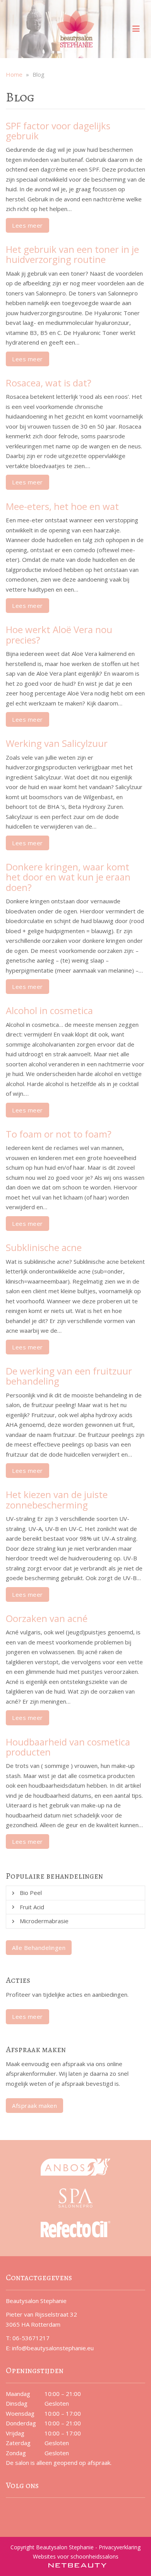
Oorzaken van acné (47, 1618)
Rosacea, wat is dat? (49, 383)
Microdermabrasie (44, 1921)
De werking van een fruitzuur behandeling (69, 1376)
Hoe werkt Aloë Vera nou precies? (59, 634)
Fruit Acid (32, 1907)
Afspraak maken (34, 2106)
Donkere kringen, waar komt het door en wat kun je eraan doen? (68, 877)
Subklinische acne (44, 1247)
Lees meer (27, 225)
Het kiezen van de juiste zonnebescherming (57, 1499)
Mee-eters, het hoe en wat (62, 506)
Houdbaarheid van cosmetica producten (68, 1747)
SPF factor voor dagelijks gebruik (58, 131)
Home (14, 74)
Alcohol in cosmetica (49, 1010)
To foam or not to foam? (59, 1134)
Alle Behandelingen (39, 1948)
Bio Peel (31, 1893)
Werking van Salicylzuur (57, 743)
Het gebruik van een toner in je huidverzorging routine (72, 254)
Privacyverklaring (120, 2547)
